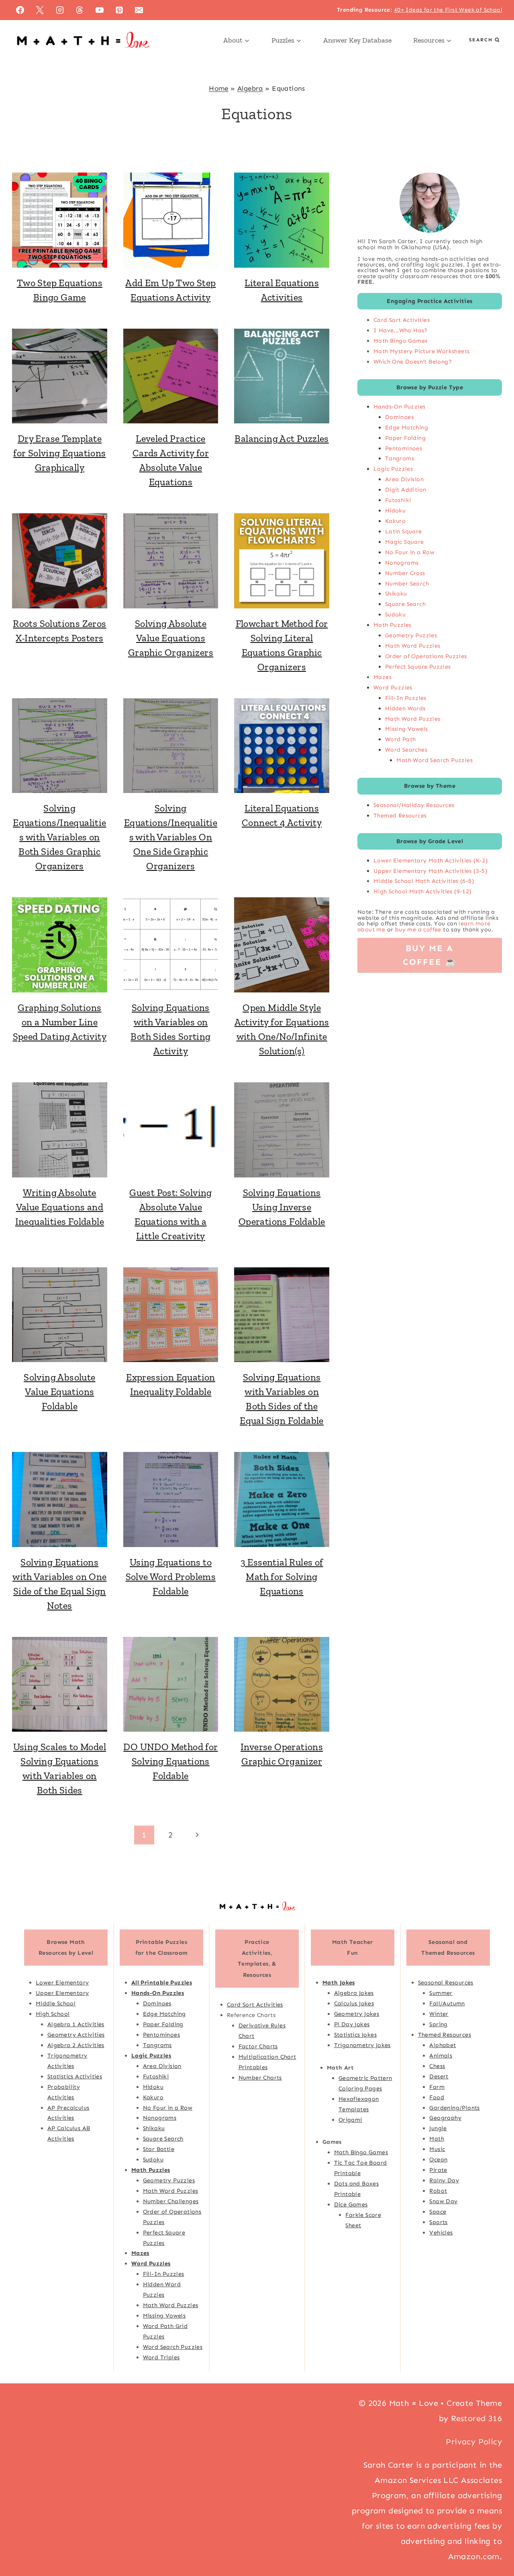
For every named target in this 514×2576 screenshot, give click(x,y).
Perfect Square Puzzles (418, 667)
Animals (441, 2056)
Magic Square (405, 542)
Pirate (438, 2170)
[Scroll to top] (494, 2544)
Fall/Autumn (447, 2003)
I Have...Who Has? (401, 330)
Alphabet (443, 2045)
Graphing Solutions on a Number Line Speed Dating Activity (60, 1022)
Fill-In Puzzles (406, 698)
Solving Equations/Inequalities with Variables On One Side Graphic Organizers (171, 837)
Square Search (405, 604)
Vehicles (441, 2232)
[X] (40, 10)
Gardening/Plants (454, 2107)
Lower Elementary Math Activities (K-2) (431, 860)
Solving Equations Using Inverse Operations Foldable (282, 1207)
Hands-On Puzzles (399, 407)
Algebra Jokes (354, 1993)
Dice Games (351, 2204)
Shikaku (396, 594)
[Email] (139, 10)
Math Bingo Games (400, 341)
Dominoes (399, 417)
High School (53, 2014)
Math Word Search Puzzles (434, 760)
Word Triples (161, 2357)
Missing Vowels (407, 729)
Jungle (438, 2128)
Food (437, 2097)
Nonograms (402, 563)
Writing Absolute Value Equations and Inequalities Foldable (60, 1207)
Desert (439, 2076)
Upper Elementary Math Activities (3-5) (430, 871)
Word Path (401, 739)
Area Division (404, 479)
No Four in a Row (410, 552)
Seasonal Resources (446, 1982)
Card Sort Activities (402, 320)
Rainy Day (444, 2180)
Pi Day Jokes (352, 2024)
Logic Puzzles (393, 469)
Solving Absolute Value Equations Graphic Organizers (171, 638)
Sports (438, 2222)
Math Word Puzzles (413, 646)
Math (437, 2139)
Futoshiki (398, 500)
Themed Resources (400, 815)
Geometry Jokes (357, 2014)
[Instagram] (60, 10)
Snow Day (443, 2201)
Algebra (250, 88)
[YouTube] (100, 10)
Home (219, 88)
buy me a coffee (418, 929)
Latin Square (404, 531)
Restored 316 (476, 2418)
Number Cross (405, 573)
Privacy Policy (474, 2442)
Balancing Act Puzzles (281, 438)
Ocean (438, 2159)
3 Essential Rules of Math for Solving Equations (282, 1577)
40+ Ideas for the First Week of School (448, 10)
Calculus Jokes (354, 2003)
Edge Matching (407, 427)
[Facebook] (20, 10)
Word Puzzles (393, 687)
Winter (439, 2014)
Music (437, 2149)
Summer (441, 1993)
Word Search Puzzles (173, 2347)
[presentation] (60, 220)
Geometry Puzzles (411, 635)
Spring (438, 2024)
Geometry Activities (76, 2035)
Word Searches (406, 750)
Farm (437, 2087)
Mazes (382, 677)
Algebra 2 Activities (76, 2045)
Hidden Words (405, 708)
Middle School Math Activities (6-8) (424, 881)
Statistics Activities (75, 2076)
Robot (438, 2191)
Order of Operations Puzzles (426, 656)
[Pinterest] (119, 10)
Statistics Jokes (355, 2035)
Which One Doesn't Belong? (413, 362)
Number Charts (260, 2077)
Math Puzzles (393, 625)
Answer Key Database (357, 40)
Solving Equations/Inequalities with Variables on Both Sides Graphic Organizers (59, 837)
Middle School (56, 2003)
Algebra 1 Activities (76, 2024)
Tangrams (400, 458)
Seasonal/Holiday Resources (414, 805)
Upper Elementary (62, 1993)
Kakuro (395, 521)
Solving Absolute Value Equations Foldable (59, 1392)
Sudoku (395, 614)
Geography (445, 2118)
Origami (350, 2119)
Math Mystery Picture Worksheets (421, 351)
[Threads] (80, 10)
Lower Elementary (62, 1982)
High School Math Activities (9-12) (423, 891)
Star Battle (159, 2149)
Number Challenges (171, 2201)
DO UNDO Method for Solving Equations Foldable (170, 1761)
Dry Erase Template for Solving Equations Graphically (59, 453)
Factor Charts (258, 2046)
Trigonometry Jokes (362, 2045)
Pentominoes (404, 448)
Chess (437, 2066)
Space (438, 2212)
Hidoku (395, 510)
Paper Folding (405, 438)
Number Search (407, 584)
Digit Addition (406, 490)
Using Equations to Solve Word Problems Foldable (171, 1577)
